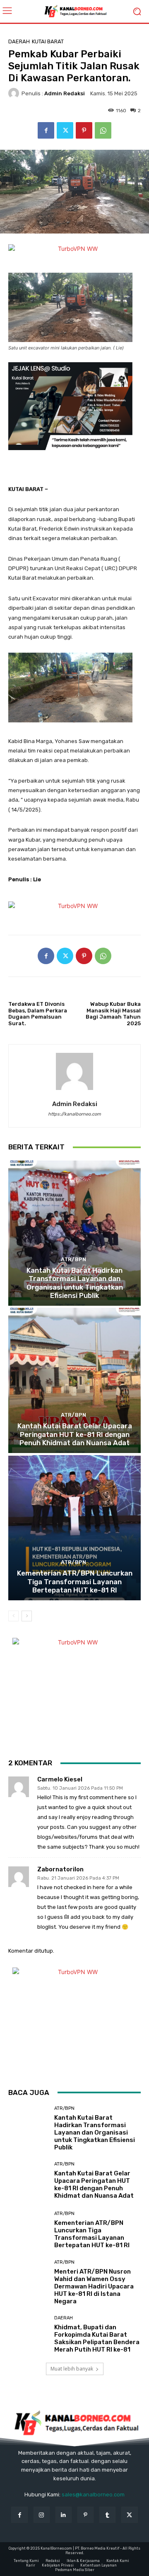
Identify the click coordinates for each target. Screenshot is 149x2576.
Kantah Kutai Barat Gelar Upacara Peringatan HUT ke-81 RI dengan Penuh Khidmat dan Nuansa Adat (75, 1434)
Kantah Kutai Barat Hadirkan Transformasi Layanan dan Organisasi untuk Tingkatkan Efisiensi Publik (75, 1283)
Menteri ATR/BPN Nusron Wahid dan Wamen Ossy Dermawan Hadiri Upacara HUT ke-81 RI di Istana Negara (94, 2286)
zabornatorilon (60, 1869)
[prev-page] (13, 1616)
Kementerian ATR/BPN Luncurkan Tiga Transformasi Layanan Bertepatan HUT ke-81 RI (75, 1582)
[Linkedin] (64, 2515)
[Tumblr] (107, 2515)
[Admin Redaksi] (15, 93)
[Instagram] (42, 2515)
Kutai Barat (48, 41)
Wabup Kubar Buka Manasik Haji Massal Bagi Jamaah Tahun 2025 (113, 1014)
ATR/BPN (73, 1259)
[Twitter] (65, 130)
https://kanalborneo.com (74, 1114)
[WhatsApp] (103, 130)
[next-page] (27, 1616)
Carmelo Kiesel (60, 1780)
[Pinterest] (84, 130)
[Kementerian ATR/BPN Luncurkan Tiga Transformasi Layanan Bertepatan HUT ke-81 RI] (74, 1528)
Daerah (19, 41)
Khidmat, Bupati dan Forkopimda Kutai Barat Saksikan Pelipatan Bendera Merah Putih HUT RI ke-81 (97, 2338)
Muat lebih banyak (72, 2369)
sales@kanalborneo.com (93, 2495)
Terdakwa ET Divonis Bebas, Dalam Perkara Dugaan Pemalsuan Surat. (38, 1014)
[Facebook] (46, 130)
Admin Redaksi (65, 93)
